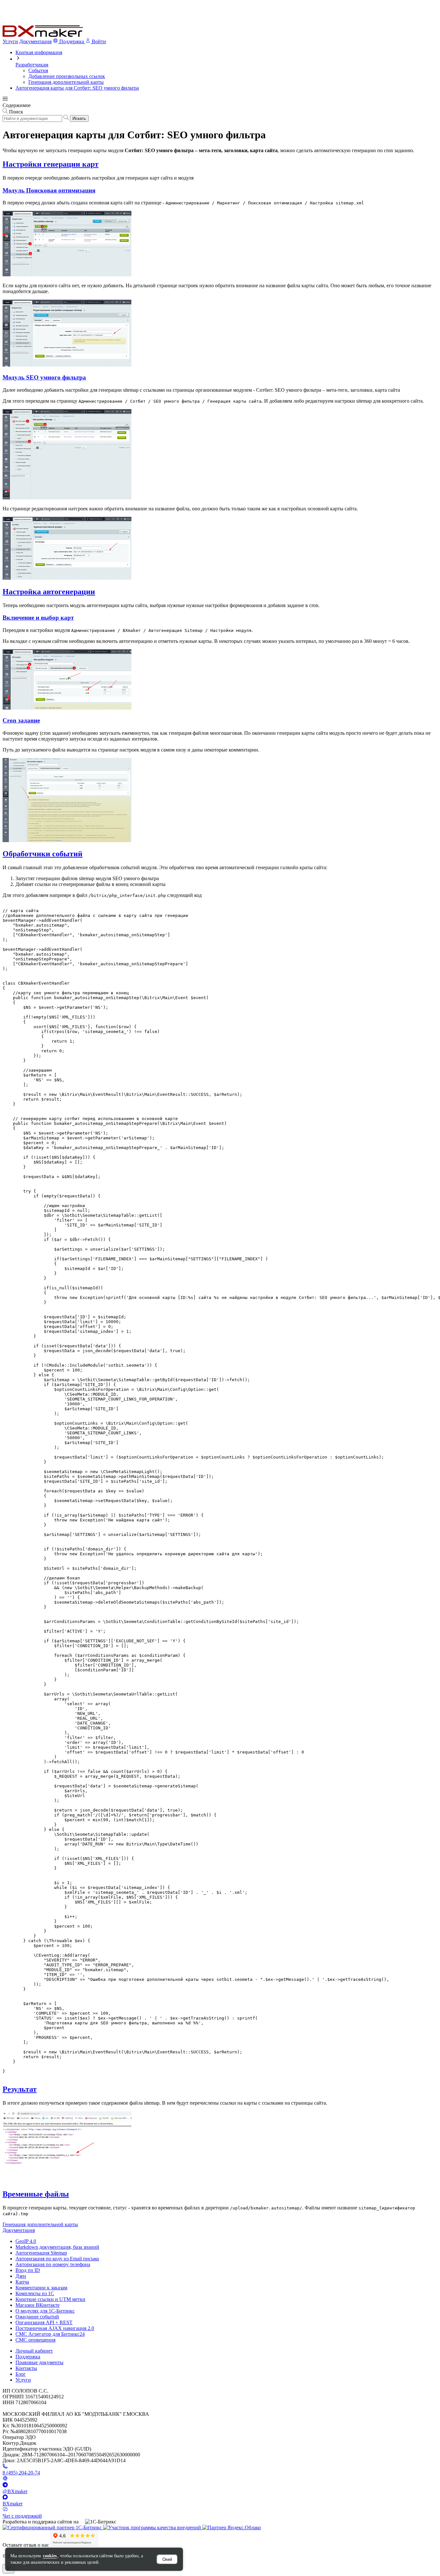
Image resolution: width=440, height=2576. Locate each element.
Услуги (10, 41)
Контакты (26, 2368)
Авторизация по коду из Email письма (57, 2259)
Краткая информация (39, 52)
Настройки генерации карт (51, 164)
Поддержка (28, 2357)
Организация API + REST (44, 2322)
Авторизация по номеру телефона (53, 2264)
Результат (20, 2089)
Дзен (21, 2276)
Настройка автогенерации (49, 592)
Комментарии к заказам (41, 2288)
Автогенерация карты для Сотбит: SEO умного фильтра (77, 88)
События (38, 70)
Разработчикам (32, 65)
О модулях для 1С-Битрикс (45, 2311)
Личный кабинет (34, 2351)
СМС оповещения (35, 2340)
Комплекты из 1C (35, 2293)
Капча (22, 2282)
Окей (167, 2559)
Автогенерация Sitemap (41, 2253)
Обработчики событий (43, 854)
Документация (35, 41)
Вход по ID (28, 2270)
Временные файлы (36, 2194)
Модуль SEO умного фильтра (44, 377)
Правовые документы (39, 2362)
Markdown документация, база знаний (57, 2247)
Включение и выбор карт (38, 618)
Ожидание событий (37, 2317)
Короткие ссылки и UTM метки (50, 2299)
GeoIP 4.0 (26, 2241)
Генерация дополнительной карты (66, 82)
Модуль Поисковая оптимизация (49, 190)
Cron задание (21, 720)
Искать (79, 118)
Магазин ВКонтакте (38, 2305)
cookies (50, 2556)
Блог (21, 2374)
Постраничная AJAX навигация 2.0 (55, 2328)
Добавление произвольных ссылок (67, 76)
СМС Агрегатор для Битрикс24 (50, 2334)
